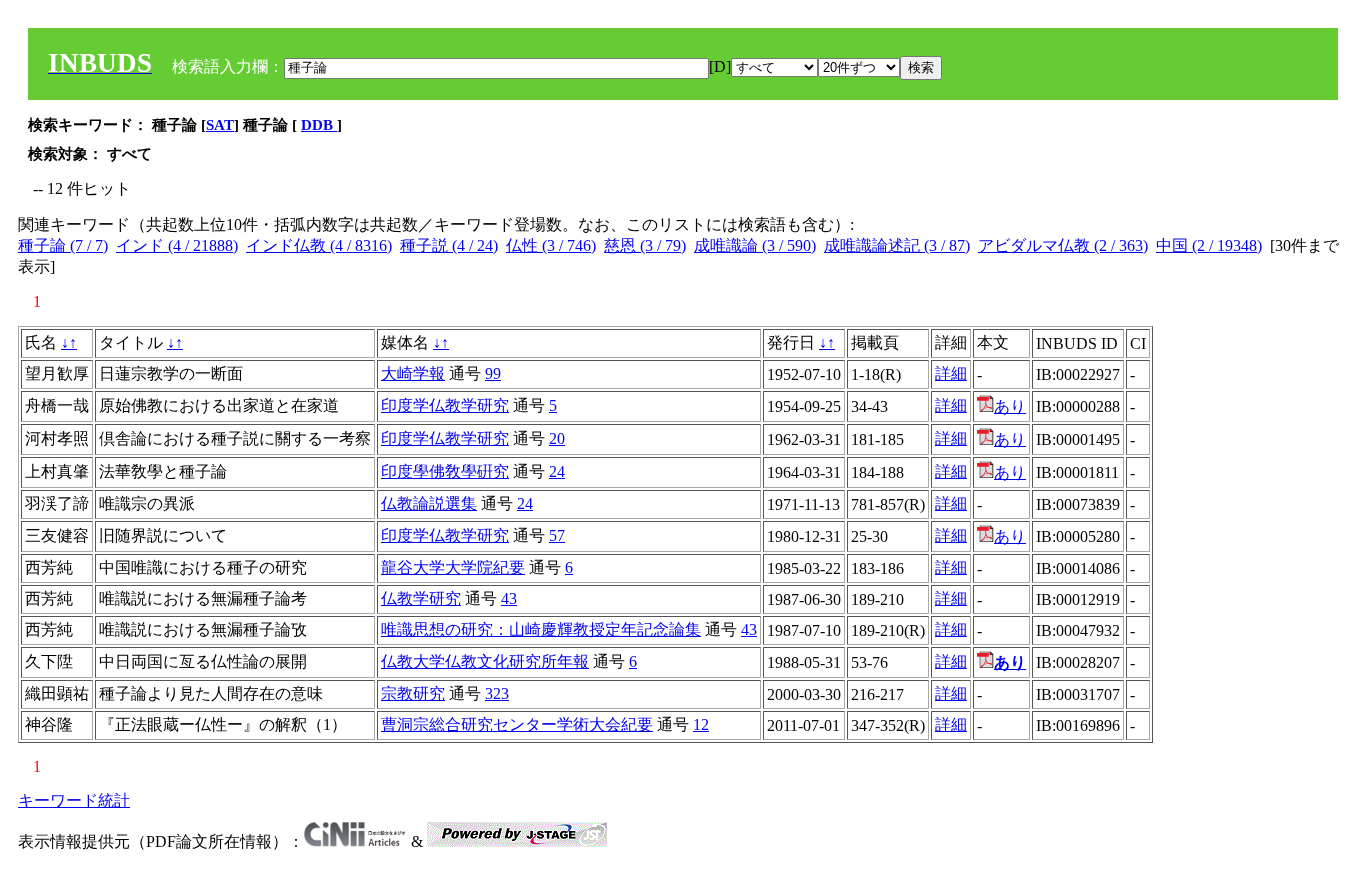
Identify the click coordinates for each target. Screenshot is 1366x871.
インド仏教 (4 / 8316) (319, 245)
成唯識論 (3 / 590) (755, 245)
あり (1010, 406)
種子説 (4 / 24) (449, 245)
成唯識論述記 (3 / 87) (897, 245)
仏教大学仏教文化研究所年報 (485, 661)
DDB (319, 125)
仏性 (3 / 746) (551, 245)
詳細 (951, 373)
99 (493, 373)
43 (509, 598)
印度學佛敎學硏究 (445, 471)
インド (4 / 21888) (177, 245)
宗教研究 (413, 693)
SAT (220, 125)
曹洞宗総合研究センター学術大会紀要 (517, 724)
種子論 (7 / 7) (63, 245)
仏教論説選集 (429, 503)
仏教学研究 (421, 598)
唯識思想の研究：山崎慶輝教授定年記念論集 (541, 629)
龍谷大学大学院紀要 (453, 567)
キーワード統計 (74, 800)
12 (701, 724)
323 (497, 693)
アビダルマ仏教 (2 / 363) (1063, 245)
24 (557, 471)
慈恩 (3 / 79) (645, 245)
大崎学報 (413, 373)
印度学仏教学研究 (445, 405)
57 (557, 535)
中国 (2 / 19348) (1209, 245)
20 (557, 438)
